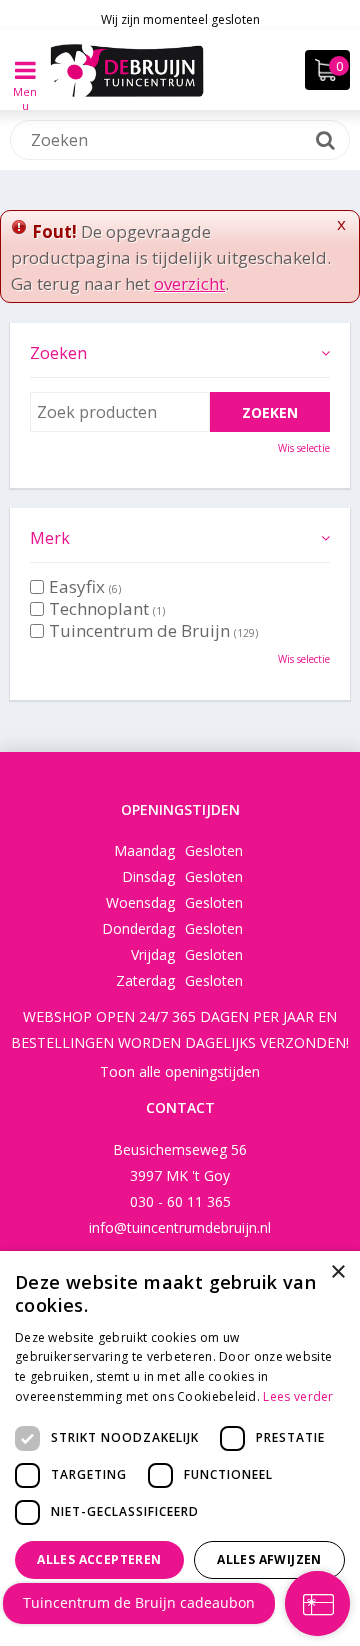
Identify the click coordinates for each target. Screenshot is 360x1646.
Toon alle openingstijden (180, 1071)
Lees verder (298, 1396)
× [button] (337, 1272)
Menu (25, 84)
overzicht (189, 283)
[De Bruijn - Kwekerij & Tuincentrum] (127, 70)
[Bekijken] (327, 70)
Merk (50, 538)
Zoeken (58, 353)
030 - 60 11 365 (180, 1201)
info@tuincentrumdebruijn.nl (180, 1227)
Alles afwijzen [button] (269, 1559)
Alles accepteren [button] (99, 1559)
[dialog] (180, 1448)
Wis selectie (304, 448)
